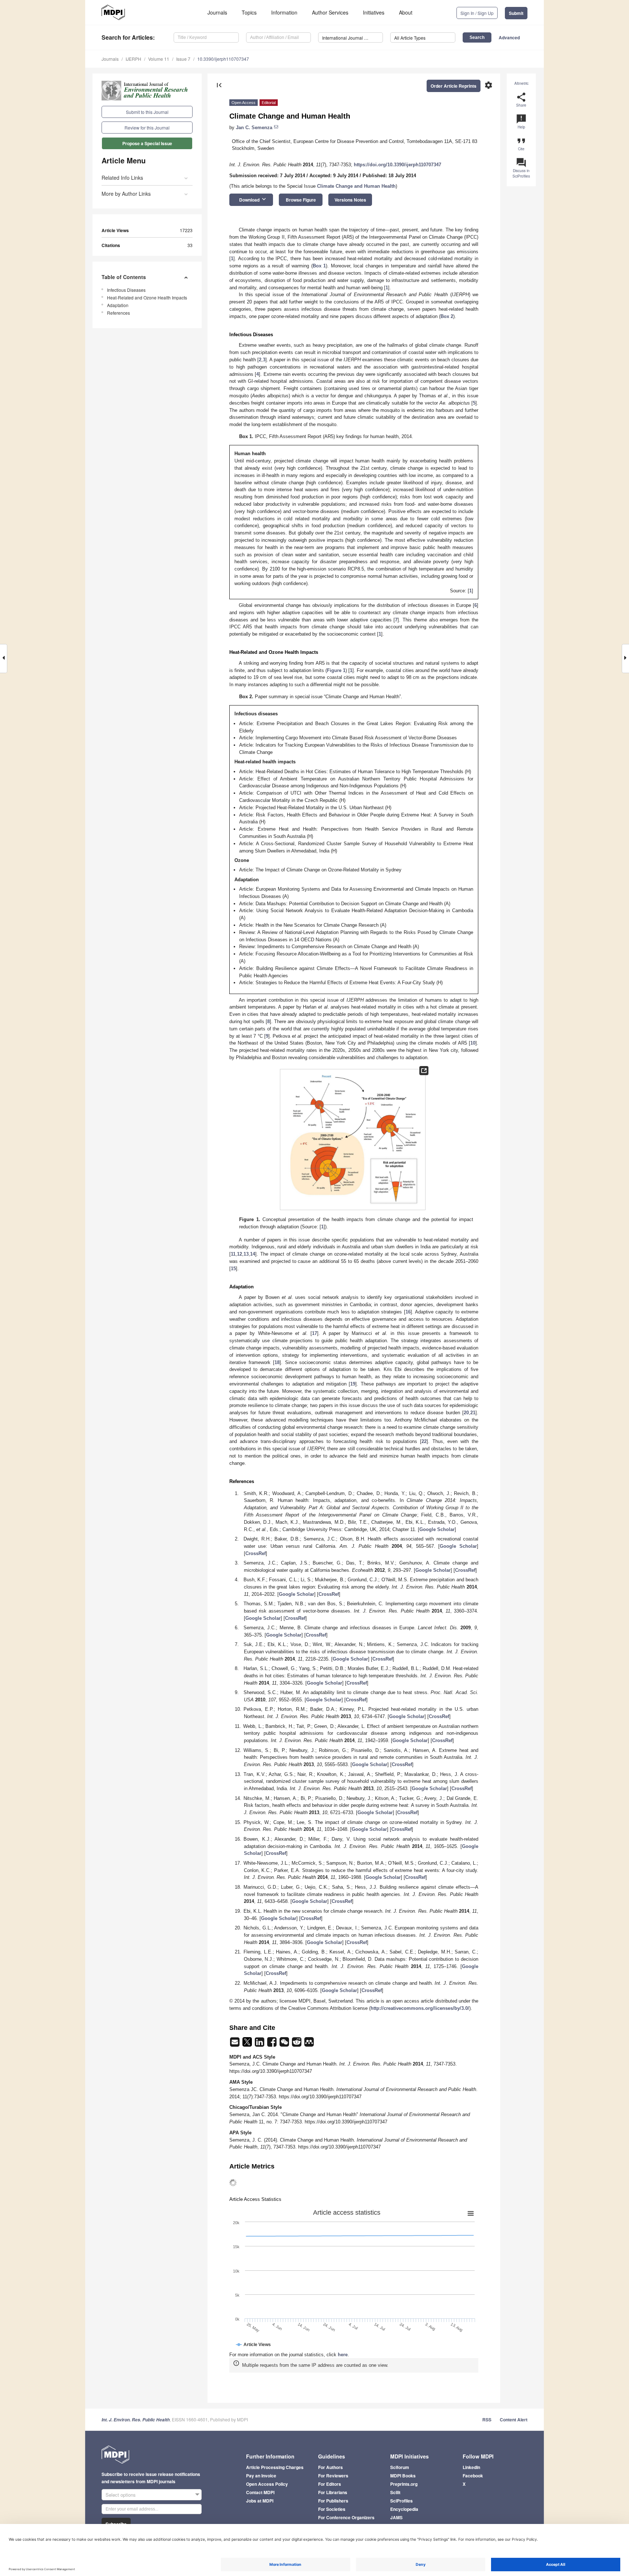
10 (473, 1043)
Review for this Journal (147, 128)
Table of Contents (124, 277)
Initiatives (374, 12)
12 (240, 1254)
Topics (249, 12)
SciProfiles (401, 2501)
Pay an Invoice (261, 2476)
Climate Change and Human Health (356, 186)
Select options (121, 2495)
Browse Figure (301, 200)
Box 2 (447, 316)
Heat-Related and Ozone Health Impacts (147, 297)
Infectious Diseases (126, 290)
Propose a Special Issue (147, 143)
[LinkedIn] (260, 2044)
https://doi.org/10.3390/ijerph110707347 (397, 165)
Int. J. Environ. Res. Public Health (136, 2420)
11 (233, 1254)
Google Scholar (437, 1529)
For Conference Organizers (346, 2517)
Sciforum (400, 2467)
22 (424, 1441)
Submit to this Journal (147, 112)
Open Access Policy (267, 2484)
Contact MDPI (260, 2492)
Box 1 (319, 266)
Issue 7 (183, 59)
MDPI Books (403, 2476)
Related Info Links (122, 178)
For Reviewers (333, 2476)
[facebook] (273, 2044)
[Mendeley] (309, 2044)
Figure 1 (336, 670)
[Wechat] (285, 2044)
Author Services (330, 12)
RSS (487, 2420)
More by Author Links (126, 194)
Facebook (473, 2476)
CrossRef (256, 1553)
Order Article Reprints (454, 86)
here (343, 2355)
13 (246, 1254)
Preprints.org (404, 2484)
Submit (516, 13)
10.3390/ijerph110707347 (223, 59)
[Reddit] (297, 2044)
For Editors (330, 2484)
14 (253, 1254)
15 (233, 1269)
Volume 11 (159, 59)
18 (277, 1362)
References (118, 313)
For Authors (331, 2467)
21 (473, 1413)
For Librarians (333, 2492)
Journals (217, 12)
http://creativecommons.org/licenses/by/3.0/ (420, 2008)
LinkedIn (471, 2467)
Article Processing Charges (275, 2467)
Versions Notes (350, 200)
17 (314, 1333)
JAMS (396, 2517)
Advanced (509, 37)
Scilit (395, 2492)
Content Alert (514, 2420)
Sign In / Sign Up (477, 13)
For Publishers (333, 2501)
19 (353, 1384)
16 (408, 1312)
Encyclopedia (404, 2509)
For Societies (332, 2509)
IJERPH (133, 59)
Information (284, 12)
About (406, 12)
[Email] (236, 2044)
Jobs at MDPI (260, 2501)
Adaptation (118, 305)
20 (466, 1413)
